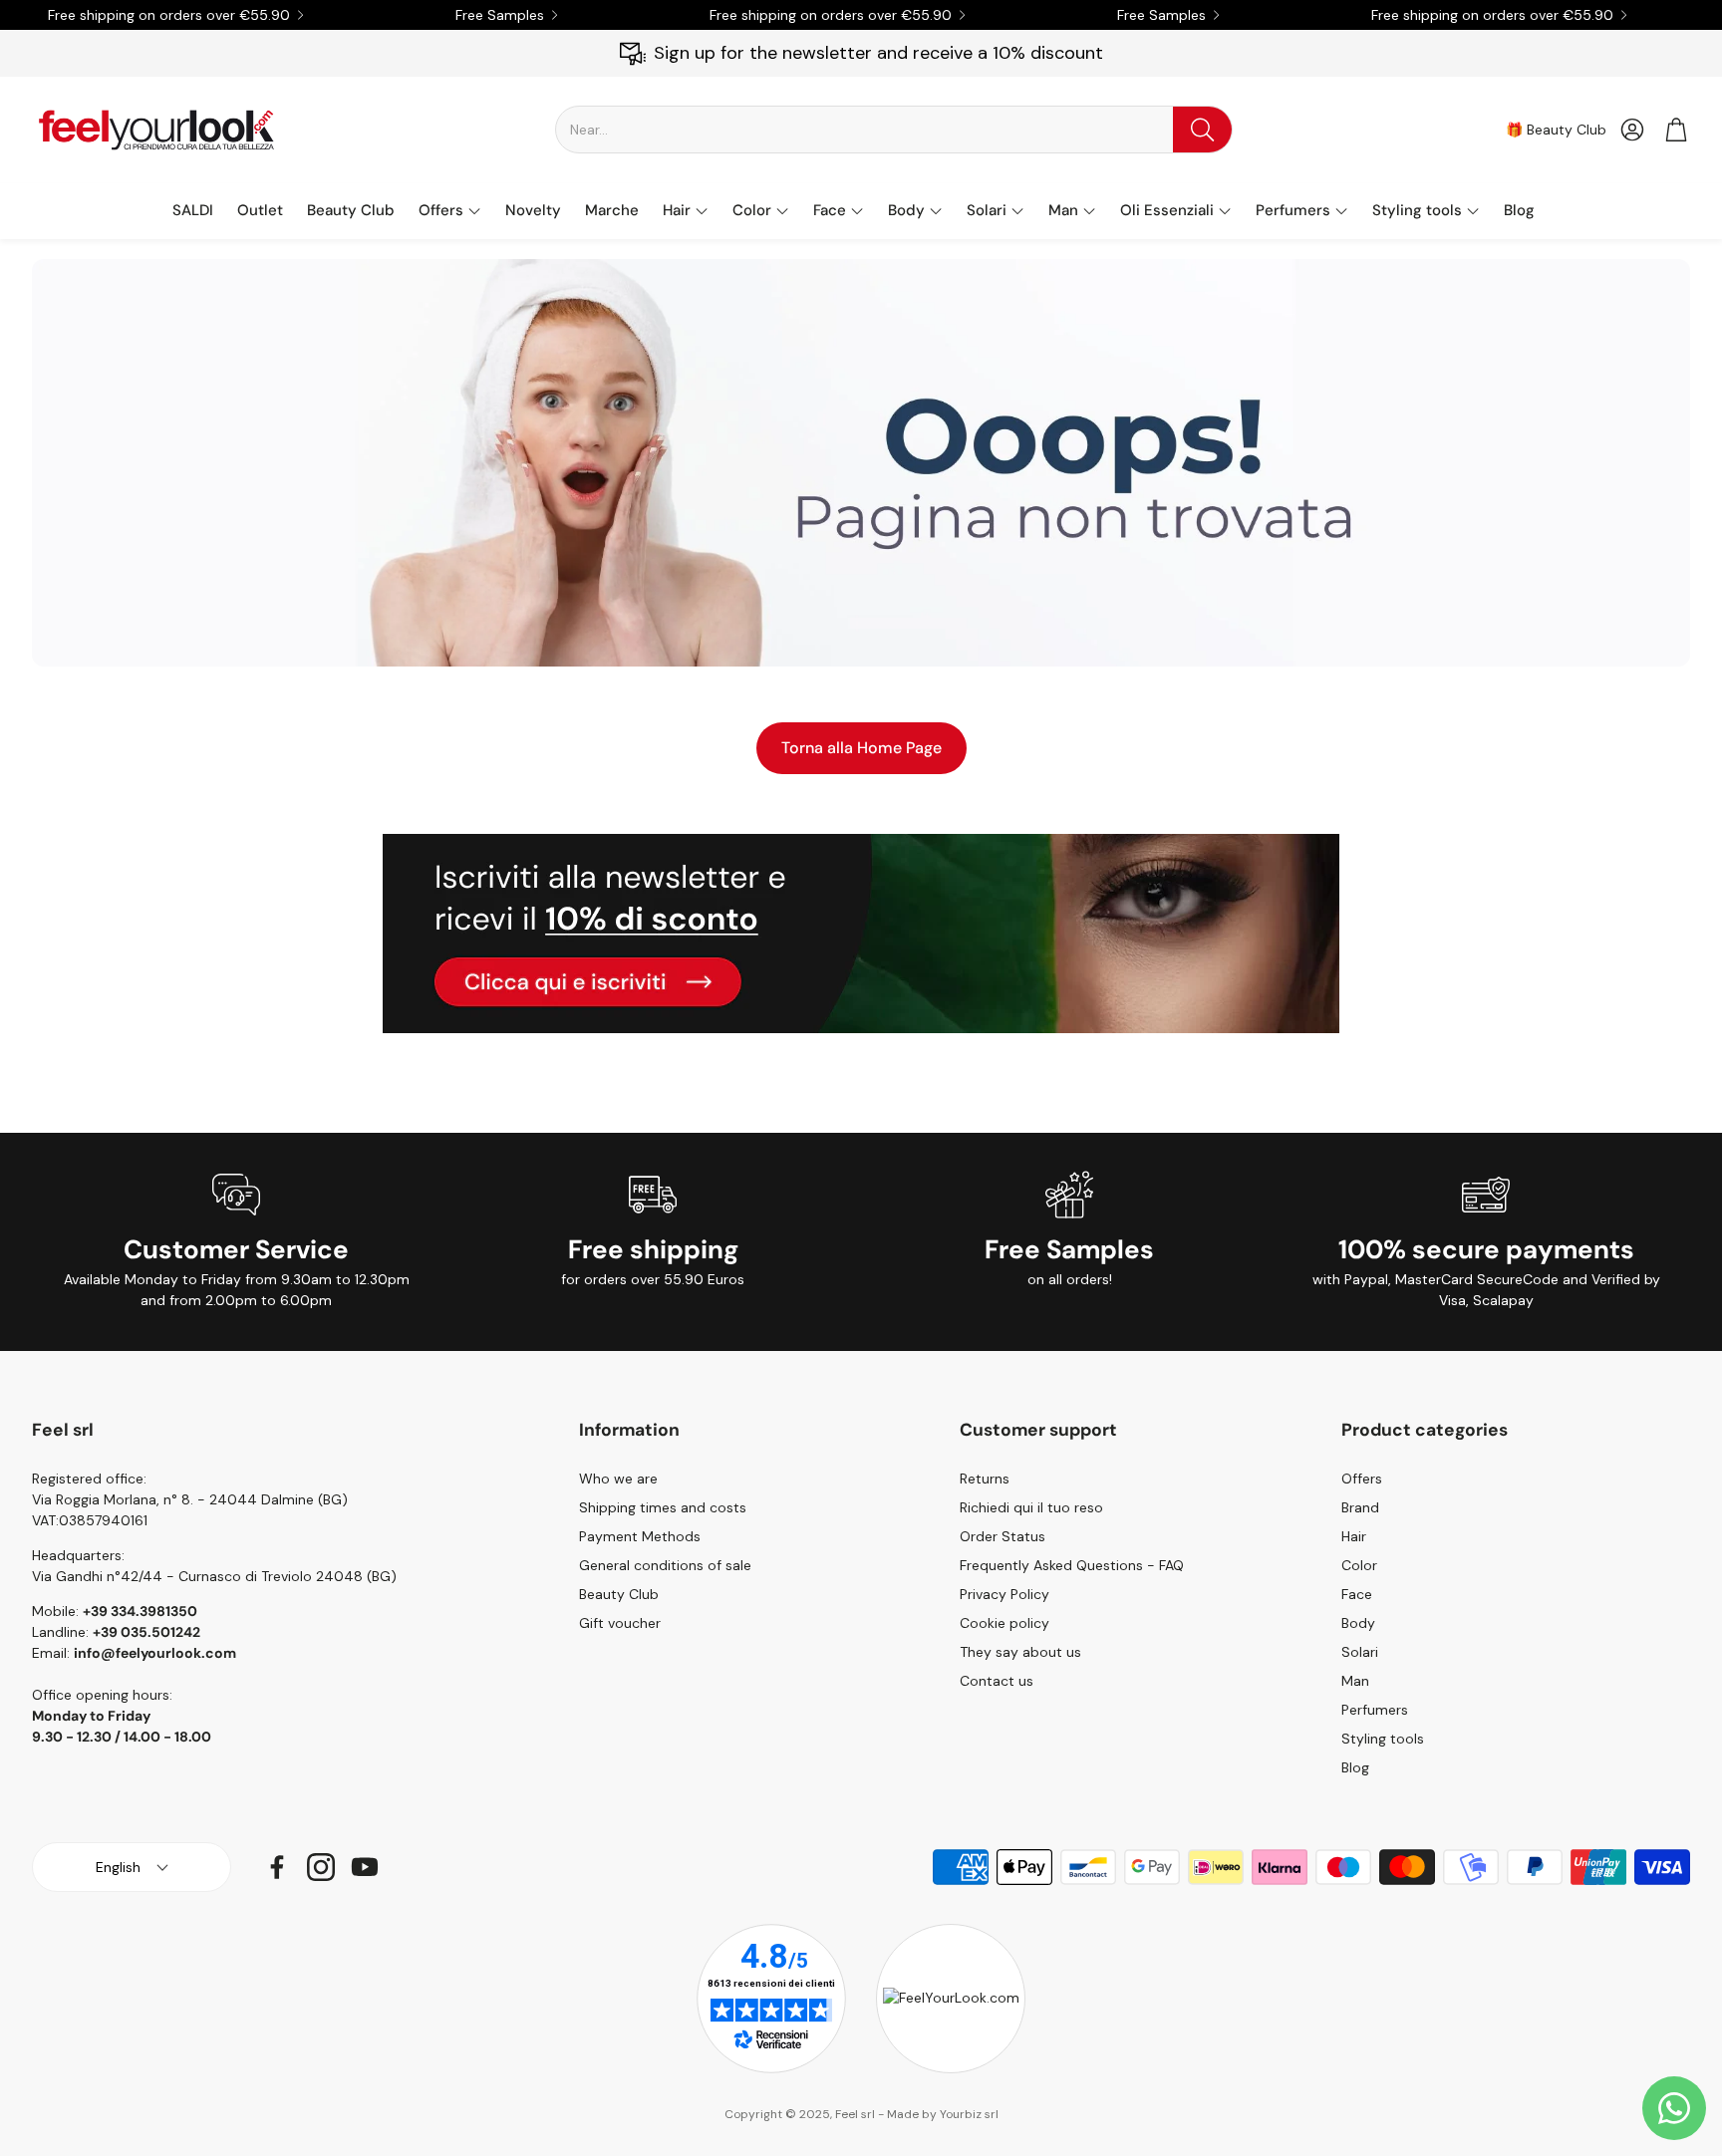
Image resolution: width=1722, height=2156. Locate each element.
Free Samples (500, 15)
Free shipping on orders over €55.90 (169, 15)
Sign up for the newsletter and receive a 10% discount (878, 53)
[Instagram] (321, 1867)
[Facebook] (277, 1867)
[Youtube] (365, 1867)
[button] (894, 130)
